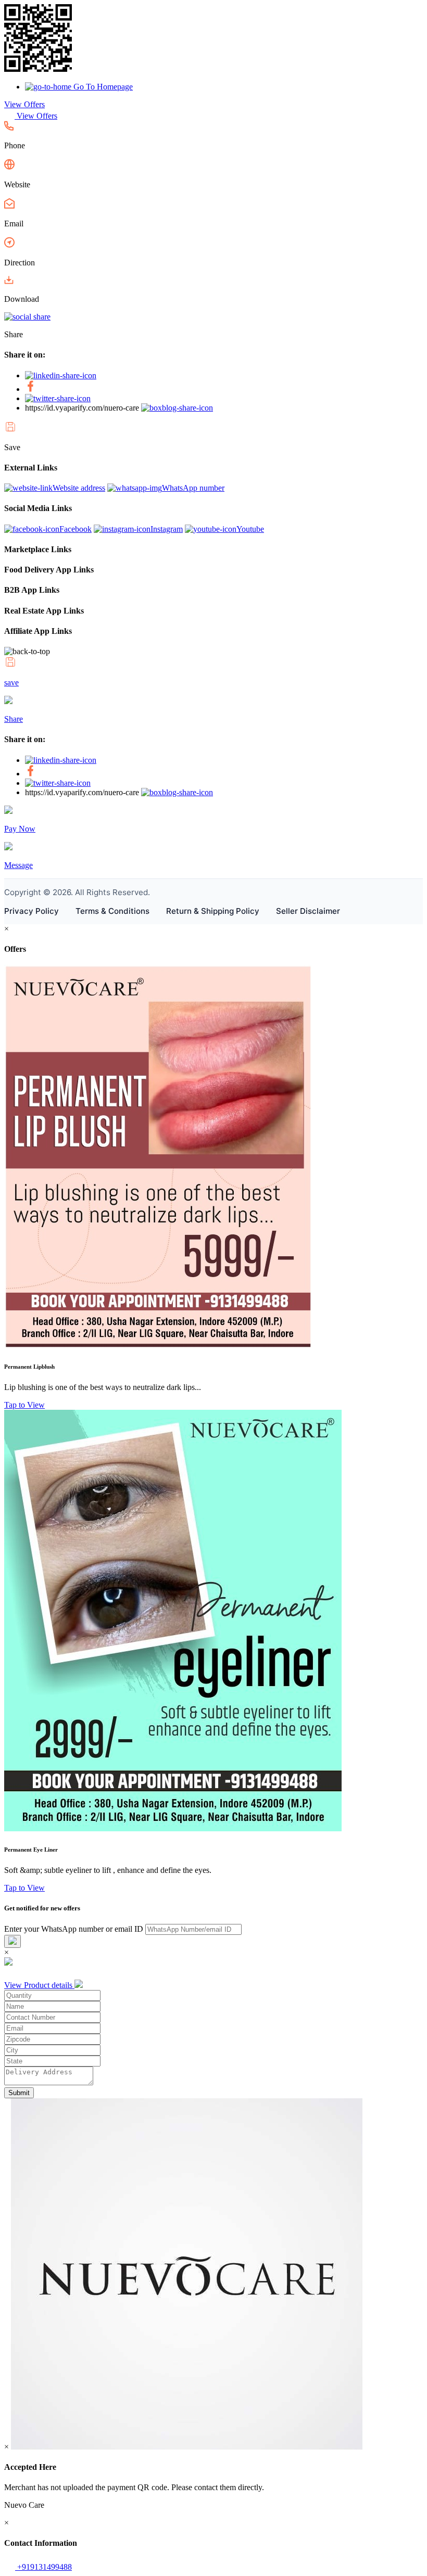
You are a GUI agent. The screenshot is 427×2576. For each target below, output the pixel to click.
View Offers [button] (24, 104)
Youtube (250, 529)
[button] (9, 128)
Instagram (167, 529)
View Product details (39, 1985)
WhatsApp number (193, 488)
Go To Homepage (102, 87)
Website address (79, 488)
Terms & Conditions (112, 911)
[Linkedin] (61, 375)
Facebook (76, 529)
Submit (19, 2093)
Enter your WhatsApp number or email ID (74, 1929)
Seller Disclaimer (308, 911)
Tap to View (24, 1405)
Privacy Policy (32, 911)
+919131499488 (43, 2567)
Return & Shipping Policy (213, 911)
